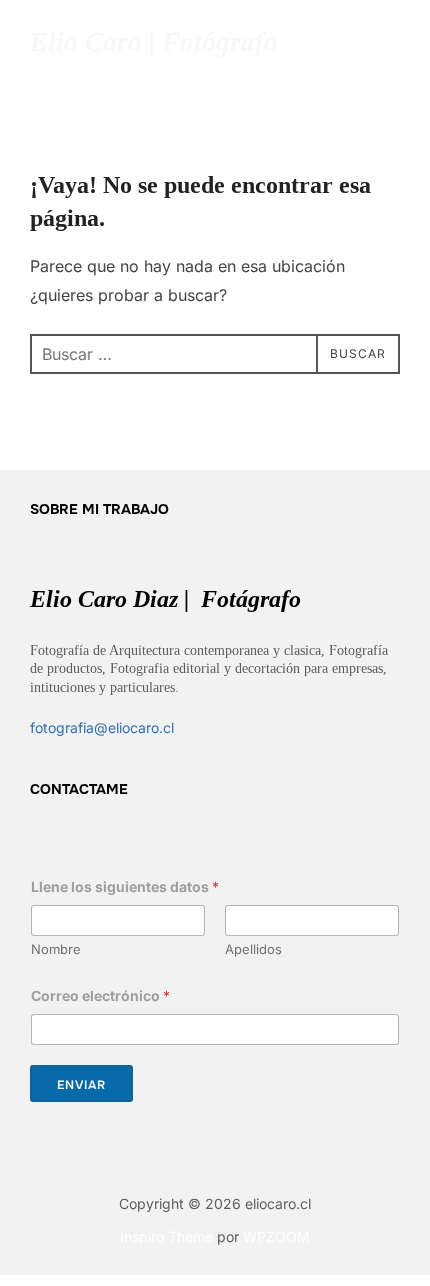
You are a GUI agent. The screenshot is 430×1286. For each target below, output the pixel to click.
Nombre (56, 949)
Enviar (81, 1085)
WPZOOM (276, 1236)
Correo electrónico (100, 995)
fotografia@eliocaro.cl (102, 727)
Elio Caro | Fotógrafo (154, 42)
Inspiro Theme (166, 1236)
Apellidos (253, 949)
